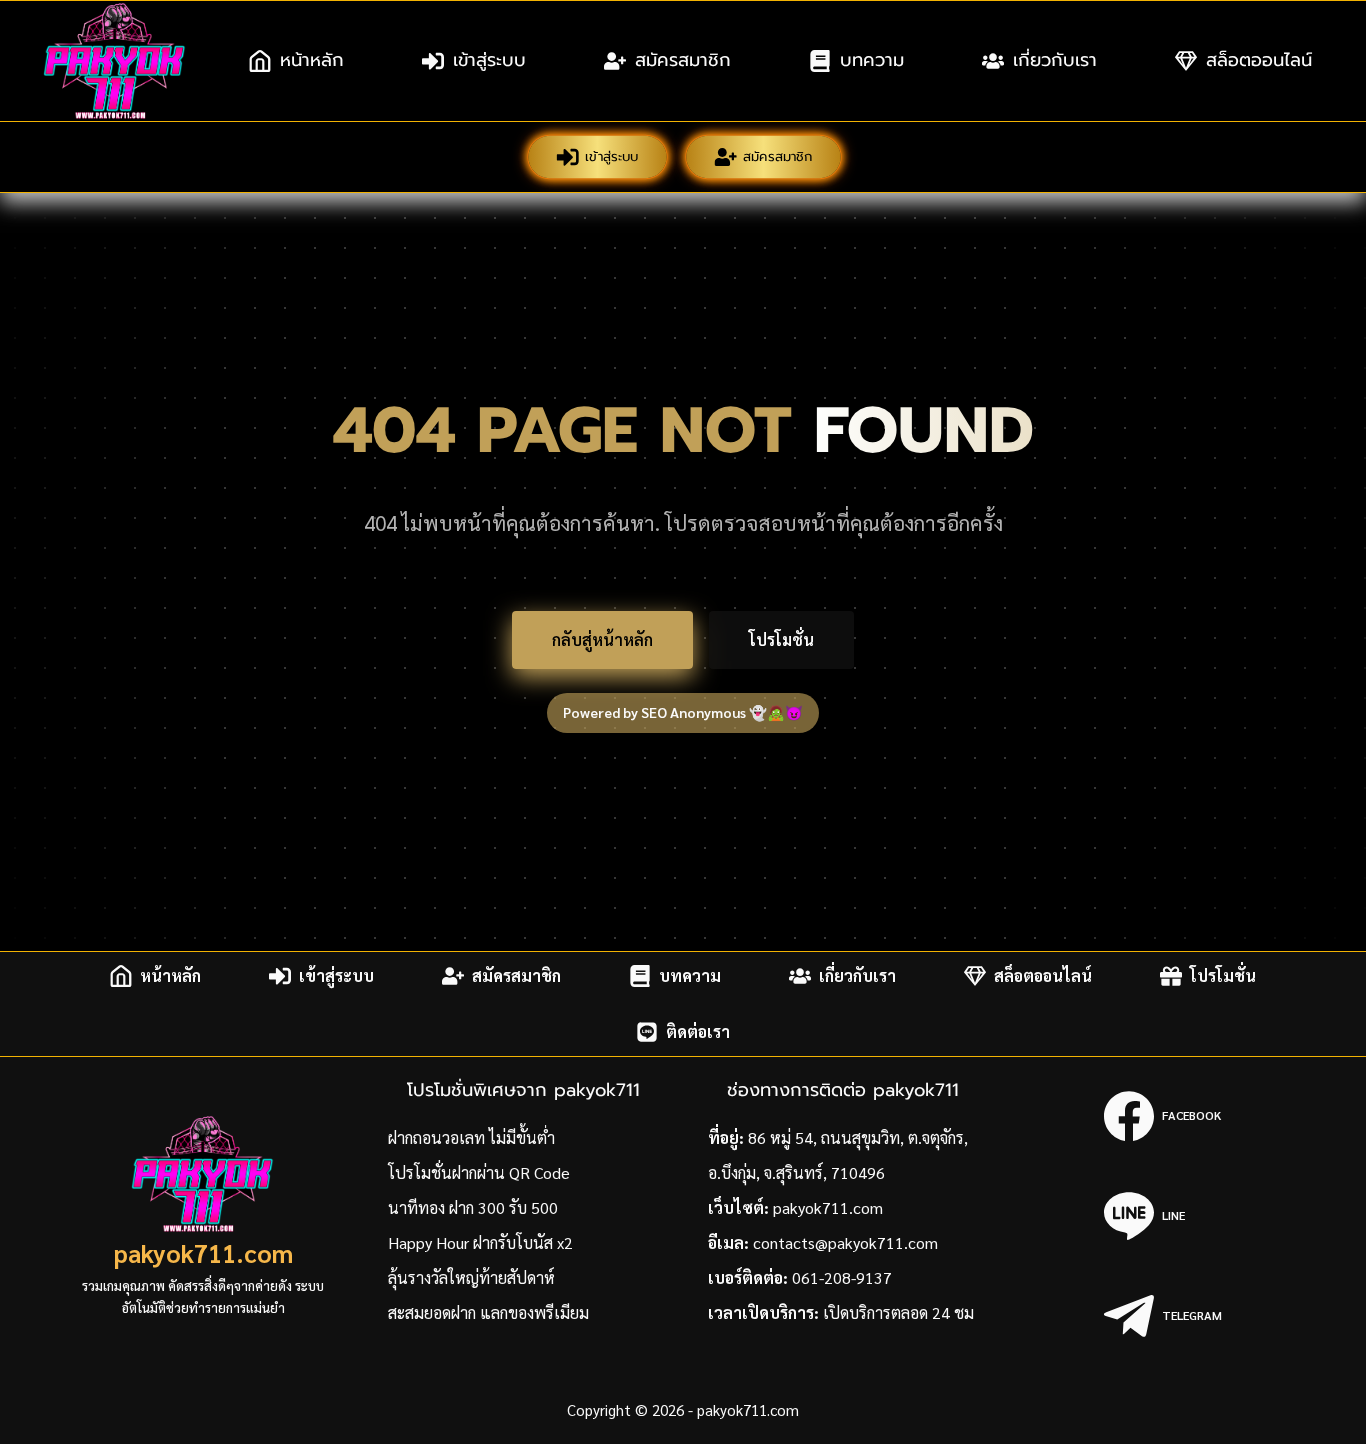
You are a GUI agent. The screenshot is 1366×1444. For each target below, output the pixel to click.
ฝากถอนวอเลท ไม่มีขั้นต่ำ (471, 1137)
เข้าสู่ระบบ (489, 60)
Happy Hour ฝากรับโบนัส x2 (480, 1242)
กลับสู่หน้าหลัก (602, 639)
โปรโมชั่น (781, 639)
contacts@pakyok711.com (845, 1242)
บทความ (872, 60)
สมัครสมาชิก (683, 60)
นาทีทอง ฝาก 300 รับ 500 (473, 1207)
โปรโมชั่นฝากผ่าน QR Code (479, 1172)
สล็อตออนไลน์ (1259, 60)
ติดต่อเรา (698, 1031)
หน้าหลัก (312, 60)
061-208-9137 (842, 1277)
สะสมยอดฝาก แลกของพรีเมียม (488, 1312)
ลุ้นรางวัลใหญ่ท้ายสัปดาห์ (471, 1277)
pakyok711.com (203, 1252)
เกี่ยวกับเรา (1055, 60)
